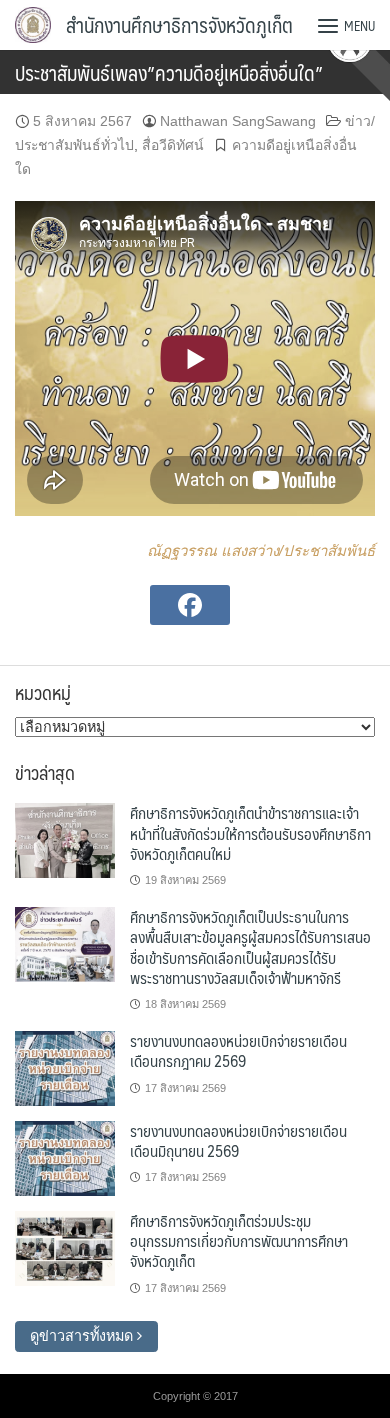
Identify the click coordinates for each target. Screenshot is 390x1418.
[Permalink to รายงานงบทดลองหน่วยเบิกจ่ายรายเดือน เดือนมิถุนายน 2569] (65, 1157)
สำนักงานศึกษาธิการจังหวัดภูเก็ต (179, 25)
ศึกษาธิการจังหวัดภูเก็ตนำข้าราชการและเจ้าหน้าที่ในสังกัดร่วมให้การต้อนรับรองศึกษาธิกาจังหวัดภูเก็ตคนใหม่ (250, 833)
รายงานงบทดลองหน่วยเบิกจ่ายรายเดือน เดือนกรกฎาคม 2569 (238, 1050)
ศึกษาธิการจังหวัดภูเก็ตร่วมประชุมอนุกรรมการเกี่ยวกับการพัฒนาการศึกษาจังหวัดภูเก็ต (239, 1241)
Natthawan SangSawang (238, 121)
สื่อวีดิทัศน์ (173, 145)
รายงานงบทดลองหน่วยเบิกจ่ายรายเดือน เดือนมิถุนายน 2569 (238, 1140)
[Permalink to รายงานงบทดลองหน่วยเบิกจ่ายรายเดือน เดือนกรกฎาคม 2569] (65, 1067)
